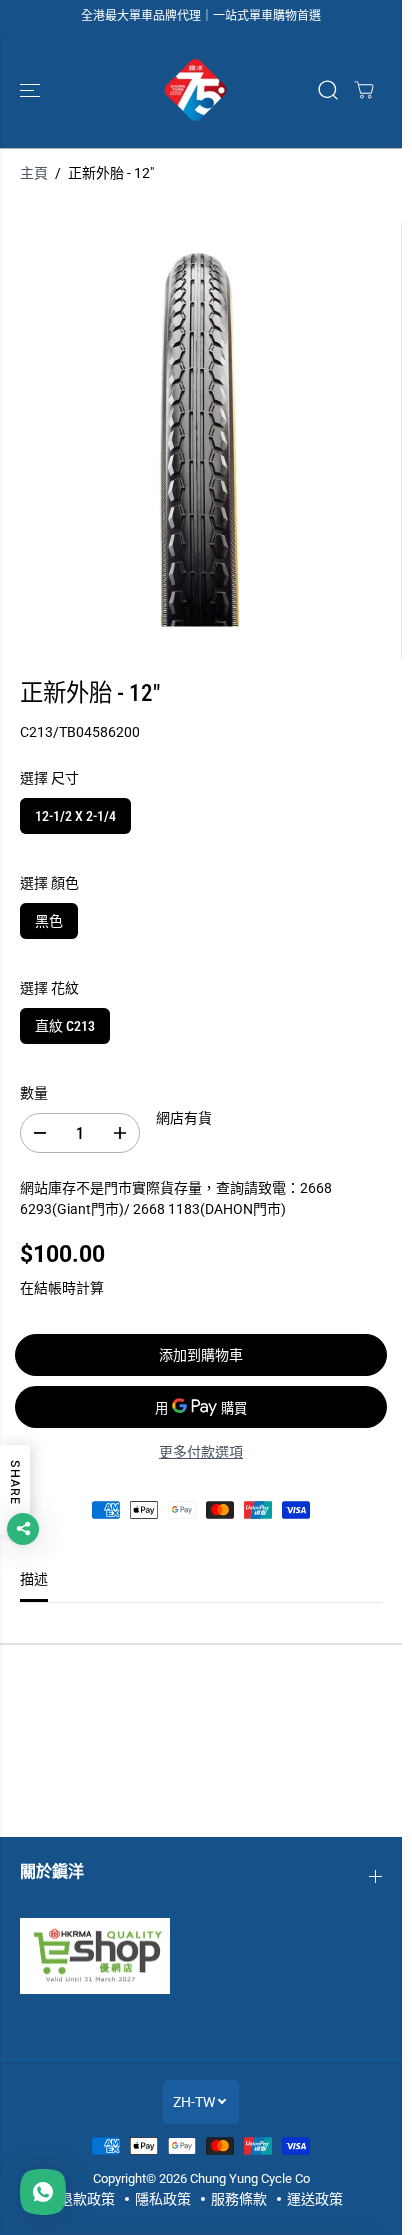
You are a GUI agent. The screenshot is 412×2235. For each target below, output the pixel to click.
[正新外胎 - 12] (200, 441)
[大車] (364, 90)
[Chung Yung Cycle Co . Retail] (196, 90)
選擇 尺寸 (49, 778)
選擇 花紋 (49, 988)
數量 (34, 1093)
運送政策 (315, 2199)
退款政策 (87, 2199)
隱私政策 (163, 2199)
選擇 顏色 (49, 883)
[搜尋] (328, 90)
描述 (34, 1579)
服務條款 (239, 2199)
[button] (32, 90)
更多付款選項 (201, 1452)
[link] (201, 1956)
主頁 (34, 173)
